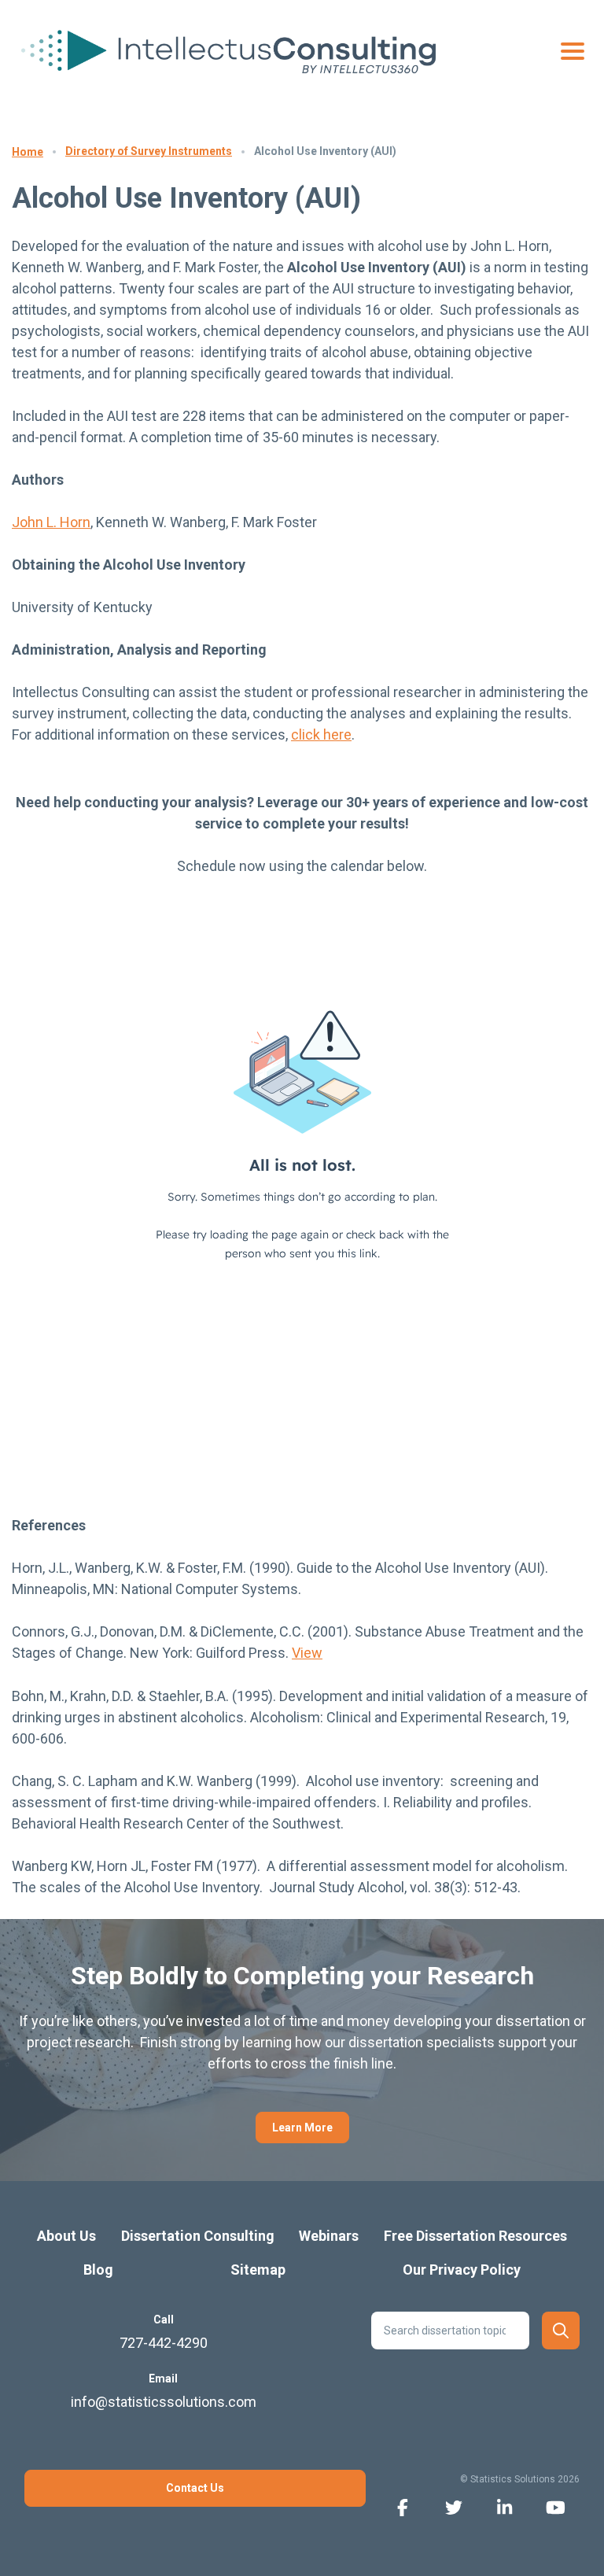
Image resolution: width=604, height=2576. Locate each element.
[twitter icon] (453, 2506)
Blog (98, 2270)
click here (321, 734)
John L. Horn (51, 522)
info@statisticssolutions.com (164, 2402)
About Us (66, 2236)
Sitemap (258, 2270)
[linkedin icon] (505, 2506)
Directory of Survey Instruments (149, 151)
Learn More (302, 2128)
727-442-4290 (164, 2343)
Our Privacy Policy (462, 2270)
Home (28, 152)
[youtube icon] (556, 2506)
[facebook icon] (402, 2506)
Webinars (329, 2236)
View (307, 1653)
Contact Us (195, 2488)
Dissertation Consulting (198, 2236)
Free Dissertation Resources (475, 2236)
